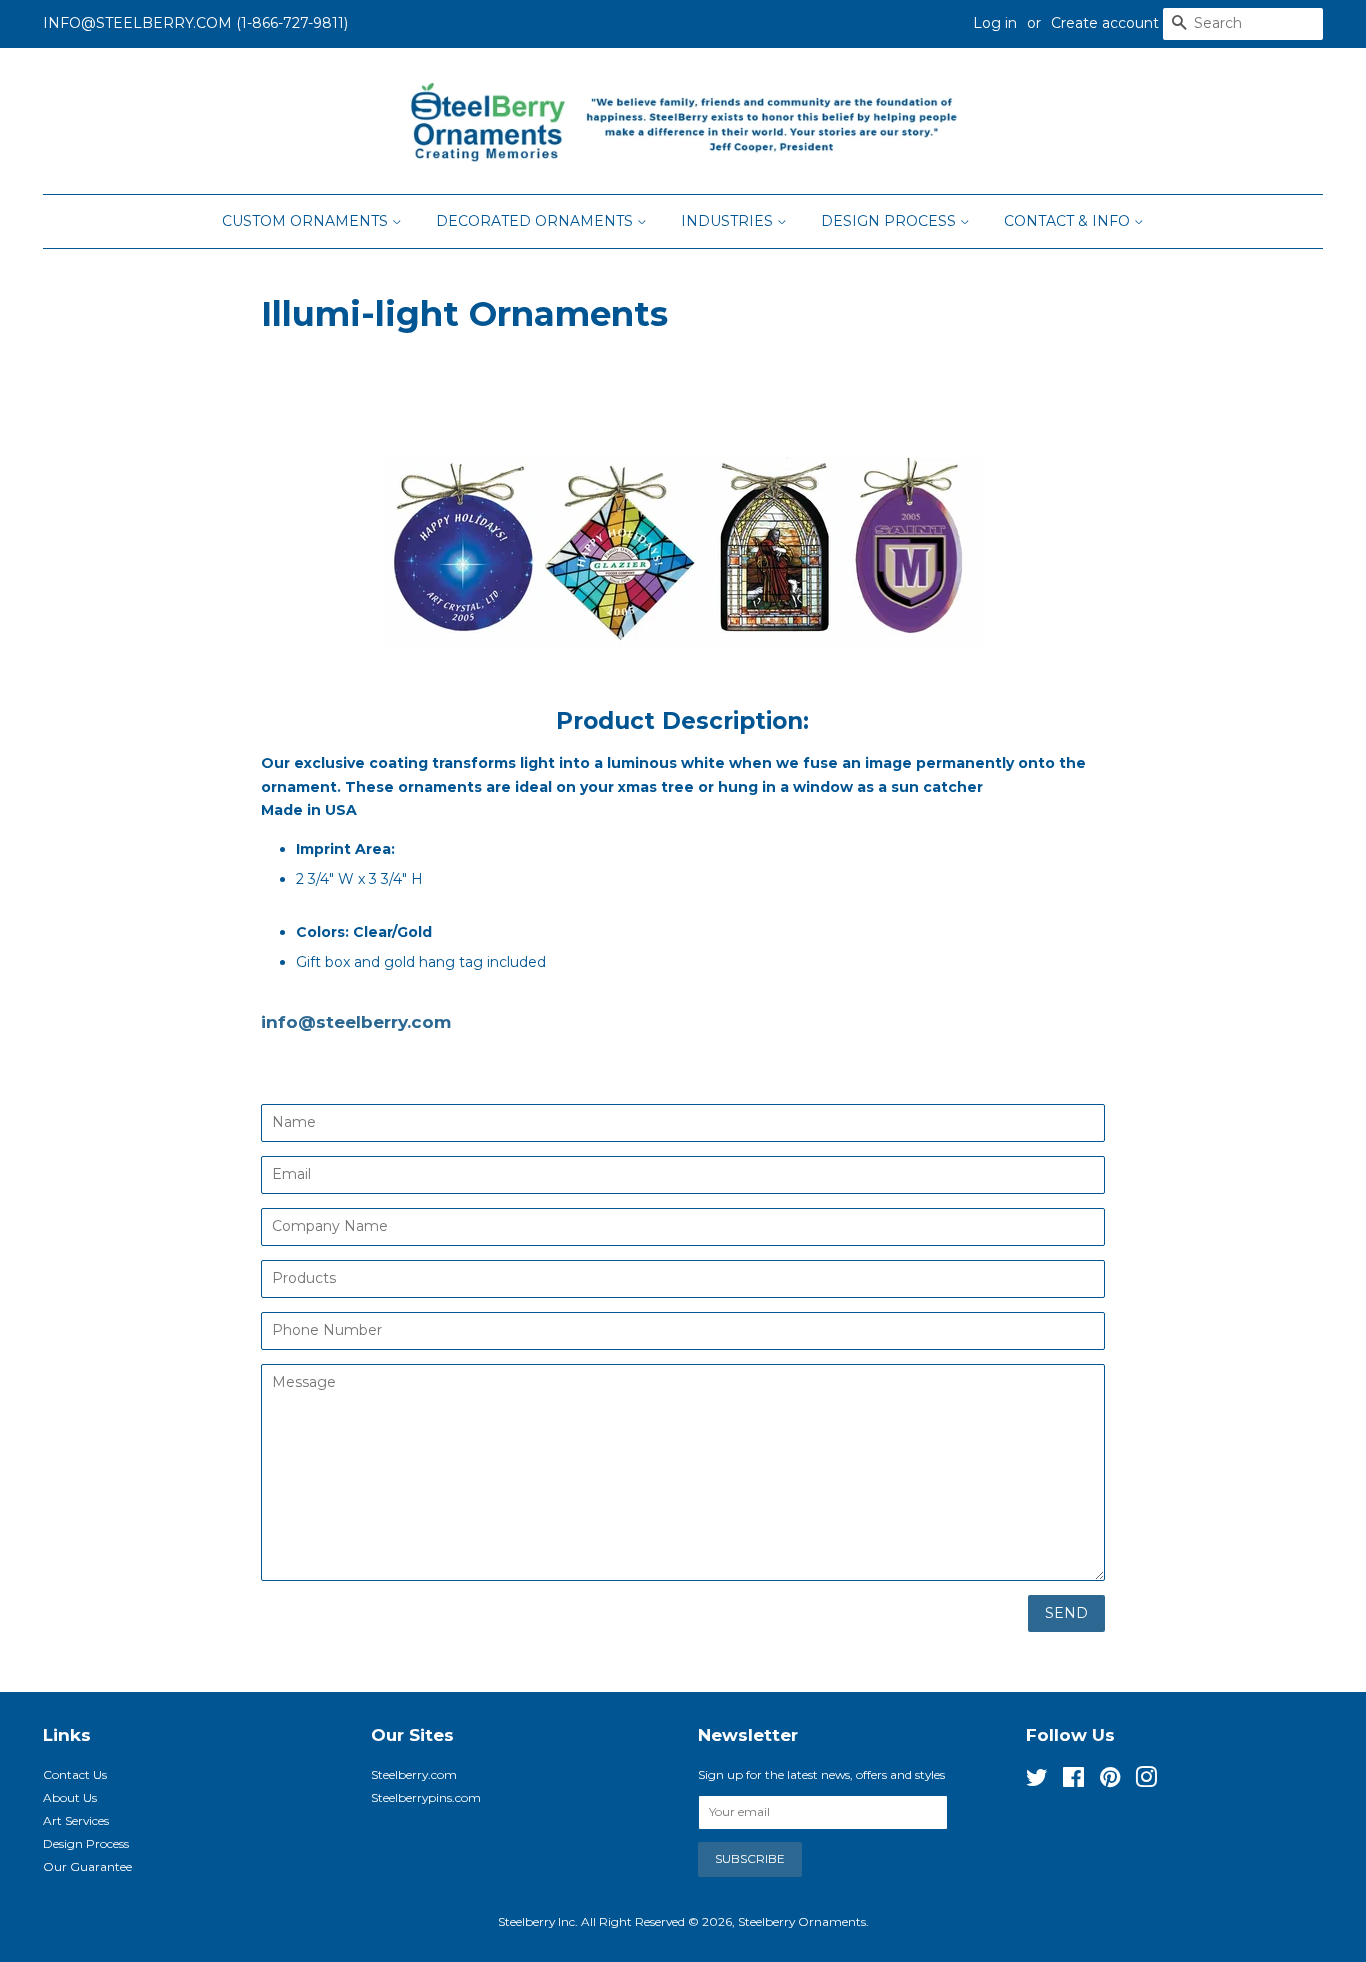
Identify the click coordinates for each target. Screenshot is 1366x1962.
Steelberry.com (414, 1774)
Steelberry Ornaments (802, 1921)
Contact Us (75, 1774)
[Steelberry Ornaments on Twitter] (1037, 1781)
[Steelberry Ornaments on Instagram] (1146, 1781)
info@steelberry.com (356, 1022)
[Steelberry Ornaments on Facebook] (1073, 1781)
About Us (70, 1797)
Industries (729, 221)
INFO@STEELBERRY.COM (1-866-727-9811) (195, 23)
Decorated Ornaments (536, 221)
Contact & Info (1069, 221)
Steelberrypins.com (426, 1797)
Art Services (76, 1820)
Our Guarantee (87, 1866)
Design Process (890, 221)
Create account (1105, 23)
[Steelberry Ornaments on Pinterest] (1110, 1781)
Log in (995, 23)
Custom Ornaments (307, 221)
